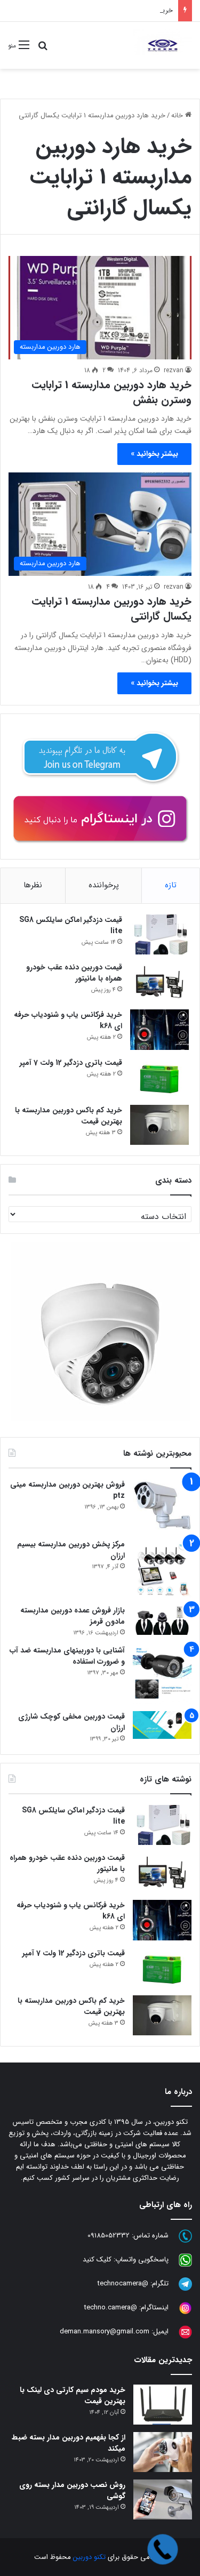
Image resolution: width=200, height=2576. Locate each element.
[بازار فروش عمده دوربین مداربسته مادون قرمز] (162, 1620)
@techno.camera (111, 2308)
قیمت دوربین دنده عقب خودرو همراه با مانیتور (74, 973)
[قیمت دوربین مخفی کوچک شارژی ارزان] (162, 1725)
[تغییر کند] (162, 45)
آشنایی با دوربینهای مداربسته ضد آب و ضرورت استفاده (67, 1656)
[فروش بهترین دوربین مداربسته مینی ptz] (162, 1506)
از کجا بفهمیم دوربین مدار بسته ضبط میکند (69, 2443)
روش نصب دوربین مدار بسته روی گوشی (72, 2490)
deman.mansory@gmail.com (105, 2332)
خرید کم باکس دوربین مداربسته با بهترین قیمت (69, 1116)
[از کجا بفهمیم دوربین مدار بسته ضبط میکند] (163, 2452)
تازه (171, 885)
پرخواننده (104, 885)
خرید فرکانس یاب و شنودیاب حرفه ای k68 (68, 1020)
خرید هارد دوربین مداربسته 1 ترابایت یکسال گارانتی (111, 609)
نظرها (33, 885)
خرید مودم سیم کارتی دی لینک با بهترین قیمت (73, 2396)
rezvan (174, 370)
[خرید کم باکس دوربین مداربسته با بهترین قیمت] (159, 1125)
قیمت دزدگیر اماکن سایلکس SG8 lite (71, 925)
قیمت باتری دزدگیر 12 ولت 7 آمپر (71, 1063)
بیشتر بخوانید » (154, 454)
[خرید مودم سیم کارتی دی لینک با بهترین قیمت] (163, 2405)
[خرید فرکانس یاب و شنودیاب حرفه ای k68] (159, 1030)
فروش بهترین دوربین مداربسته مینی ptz (67, 1490)
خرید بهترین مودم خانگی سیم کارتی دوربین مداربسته (97, 10)
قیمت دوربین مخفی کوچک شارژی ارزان (71, 1722)
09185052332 (109, 2236)
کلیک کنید (97, 2260)
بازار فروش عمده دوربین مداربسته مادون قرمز (73, 1616)
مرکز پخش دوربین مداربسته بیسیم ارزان (71, 1550)
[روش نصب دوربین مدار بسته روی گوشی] (163, 2499)
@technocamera (123, 2284)
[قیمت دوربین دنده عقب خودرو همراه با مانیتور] (159, 982)
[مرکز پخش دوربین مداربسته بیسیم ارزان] (162, 1568)
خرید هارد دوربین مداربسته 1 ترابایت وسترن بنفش (111, 392)
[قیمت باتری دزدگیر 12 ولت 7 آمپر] (159, 1077)
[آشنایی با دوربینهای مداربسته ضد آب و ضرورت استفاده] (162, 1674)
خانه (178, 115)
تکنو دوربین (89, 2557)
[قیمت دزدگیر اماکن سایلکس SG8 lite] (159, 934)
